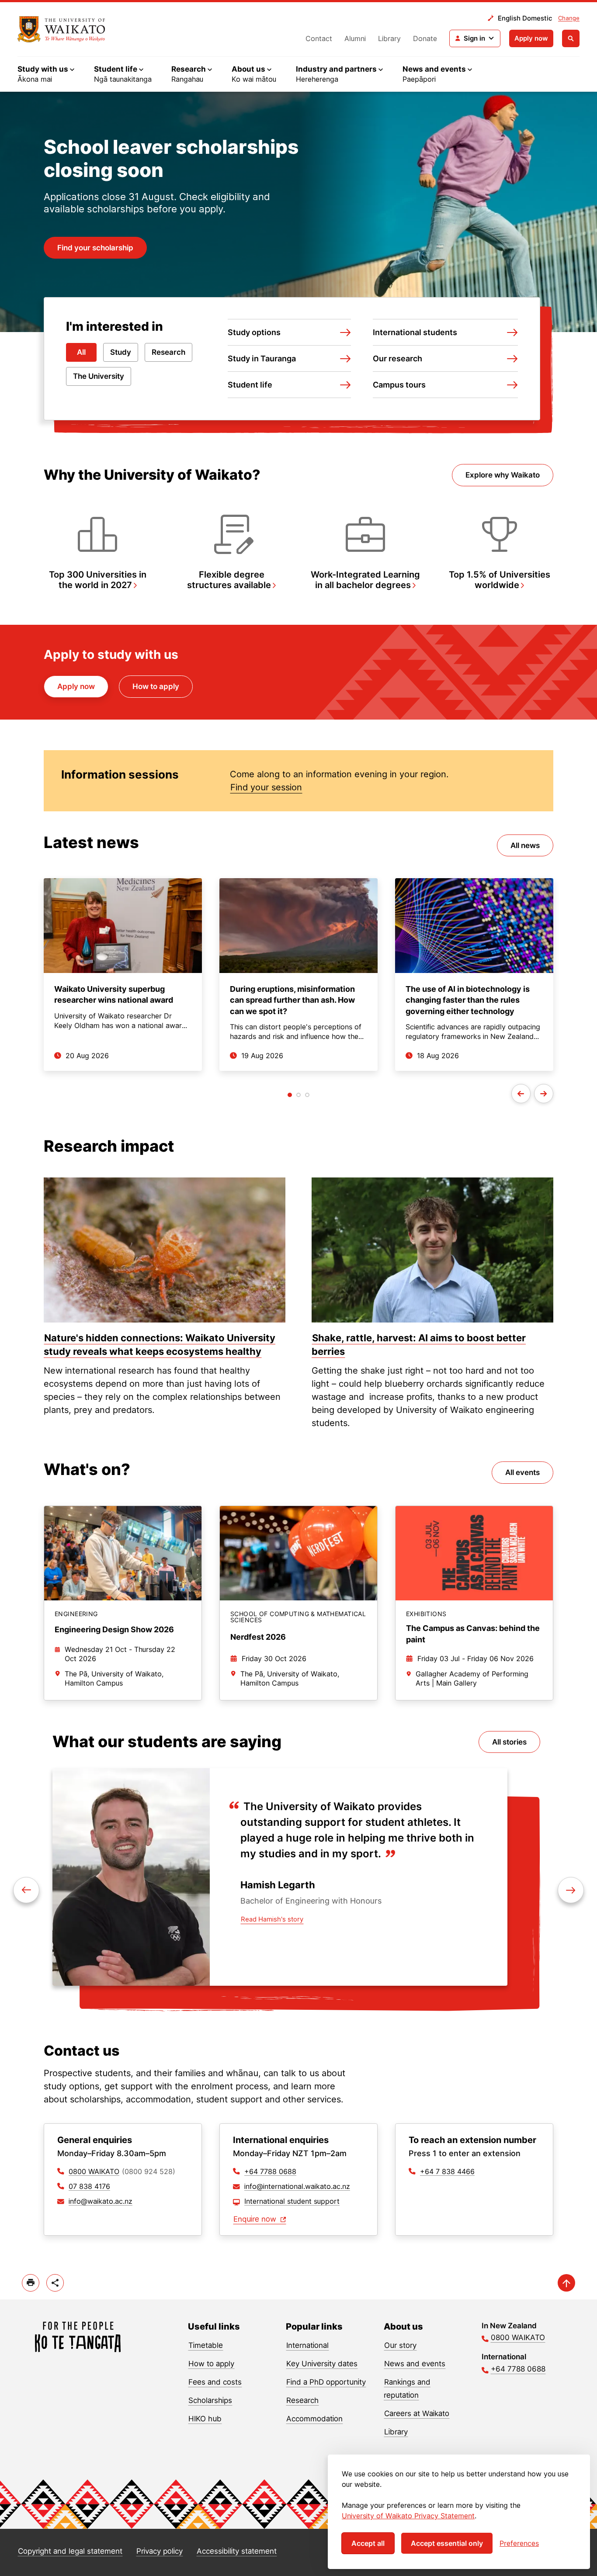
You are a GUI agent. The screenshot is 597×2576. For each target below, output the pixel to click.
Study (121, 352)
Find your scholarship (95, 248)
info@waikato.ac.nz (101, 2201)
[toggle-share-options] (55, 2283)
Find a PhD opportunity (326, 2382)
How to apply (156, 686)
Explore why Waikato (503, 475)
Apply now (531, 38)
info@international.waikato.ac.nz (297, 2186)
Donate (425, 38)
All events (522, 1472)
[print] (31, 2283)
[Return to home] (78, 2337)
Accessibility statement (237, 2551)
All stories (509, 1742)
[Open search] (571, 38)
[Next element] (26, 1890)
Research (168, 352)
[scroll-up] (566, 2283)
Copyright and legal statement (70, 2551)
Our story (400, 2345)
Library (389, 38)
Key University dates (322, 2364)
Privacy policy (160, 2551)
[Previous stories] (521, 1094)
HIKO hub (205, 2419)
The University (99, 376)
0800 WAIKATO (94, 2171)
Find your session (266, 787)
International (307, 2345)
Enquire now (256, 2219)
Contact (319, 38)
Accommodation (314, 2419)
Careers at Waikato (417, 2413)
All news (525, 845)
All (81, 352)
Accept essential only (447, 2543)
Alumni (355, 38)
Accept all (368, 2543)
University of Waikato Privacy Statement (408, 2516)
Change (569, 18)
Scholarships (210, 2400)
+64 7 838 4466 (447, 2171)
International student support (292, 2201)
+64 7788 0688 (270, 2171)
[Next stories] (544, 1094)
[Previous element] (571, 1890)
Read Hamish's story (272, 1919)
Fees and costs (215, 2382)
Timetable (206, 2345)
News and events (415, 2364)
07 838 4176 (89, 2186)
